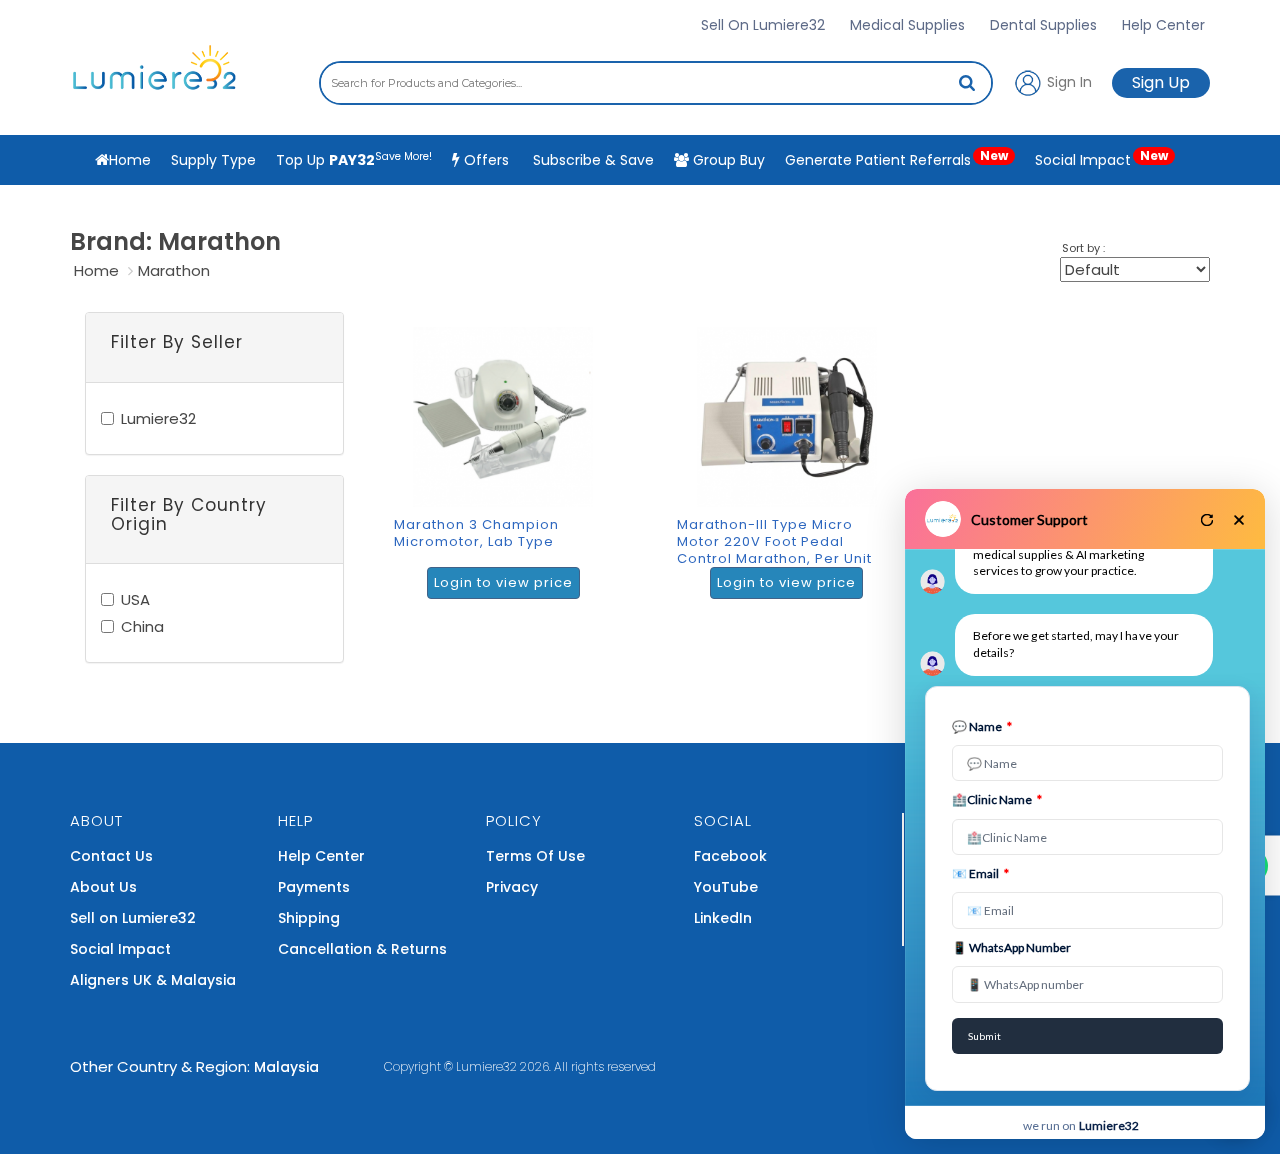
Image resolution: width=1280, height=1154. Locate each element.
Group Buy (727, 160)
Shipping (309, 918)
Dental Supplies (1043, 25)
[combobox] (656, 83)
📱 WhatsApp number (1011, 947)
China (142, 626)
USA (135, 599)
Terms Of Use (535, 856)
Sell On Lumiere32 (763, 25)
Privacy (512, 887)
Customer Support (1029, 519)
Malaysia (286, 1067)
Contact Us (111, 856)
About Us (103, 887)
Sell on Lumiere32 (133, 918)
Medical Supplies (907, 25)
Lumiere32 (158, 418)
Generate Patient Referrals (896, 158)
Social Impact (1101, 158)
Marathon (174, 270)
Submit (984, 1036)
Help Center (1163, 25)
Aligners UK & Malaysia (153, 980)
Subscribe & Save (591, 160)
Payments (314, 887)
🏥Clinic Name (997, 799)
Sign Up (1161, 82)
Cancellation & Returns (362, 949)
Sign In (1067, 81)
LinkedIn (723, 918)
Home (96, 270)
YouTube (726, 887)
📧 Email (980, 873)
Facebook (730, 856)
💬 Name (982, 726)
